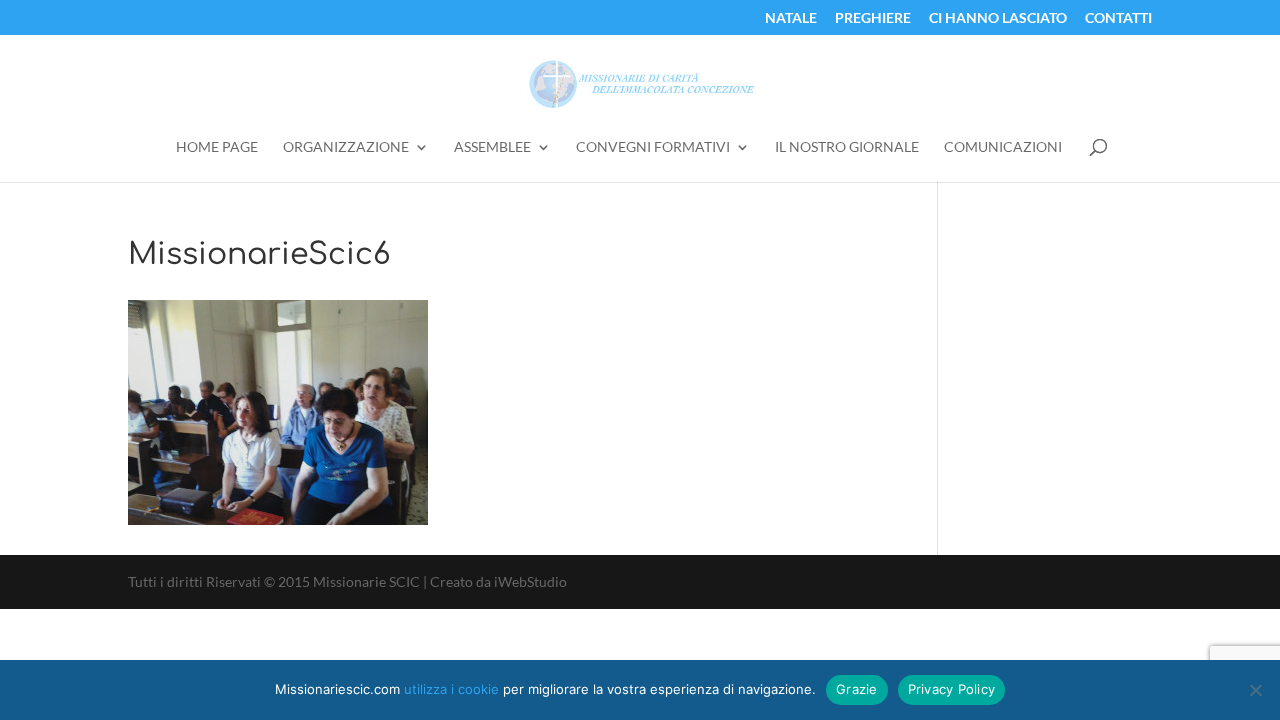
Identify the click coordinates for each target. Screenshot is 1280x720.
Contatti (1118, 18)
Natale (791, 18)
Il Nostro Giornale (847, 147)
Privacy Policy (952, 689)
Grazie (857, 689)
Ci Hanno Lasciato (998, 18)
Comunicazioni (1003, 147)
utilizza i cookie (451, 689)
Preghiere (873, 18)
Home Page (217, 147)
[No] (1255, 690)
